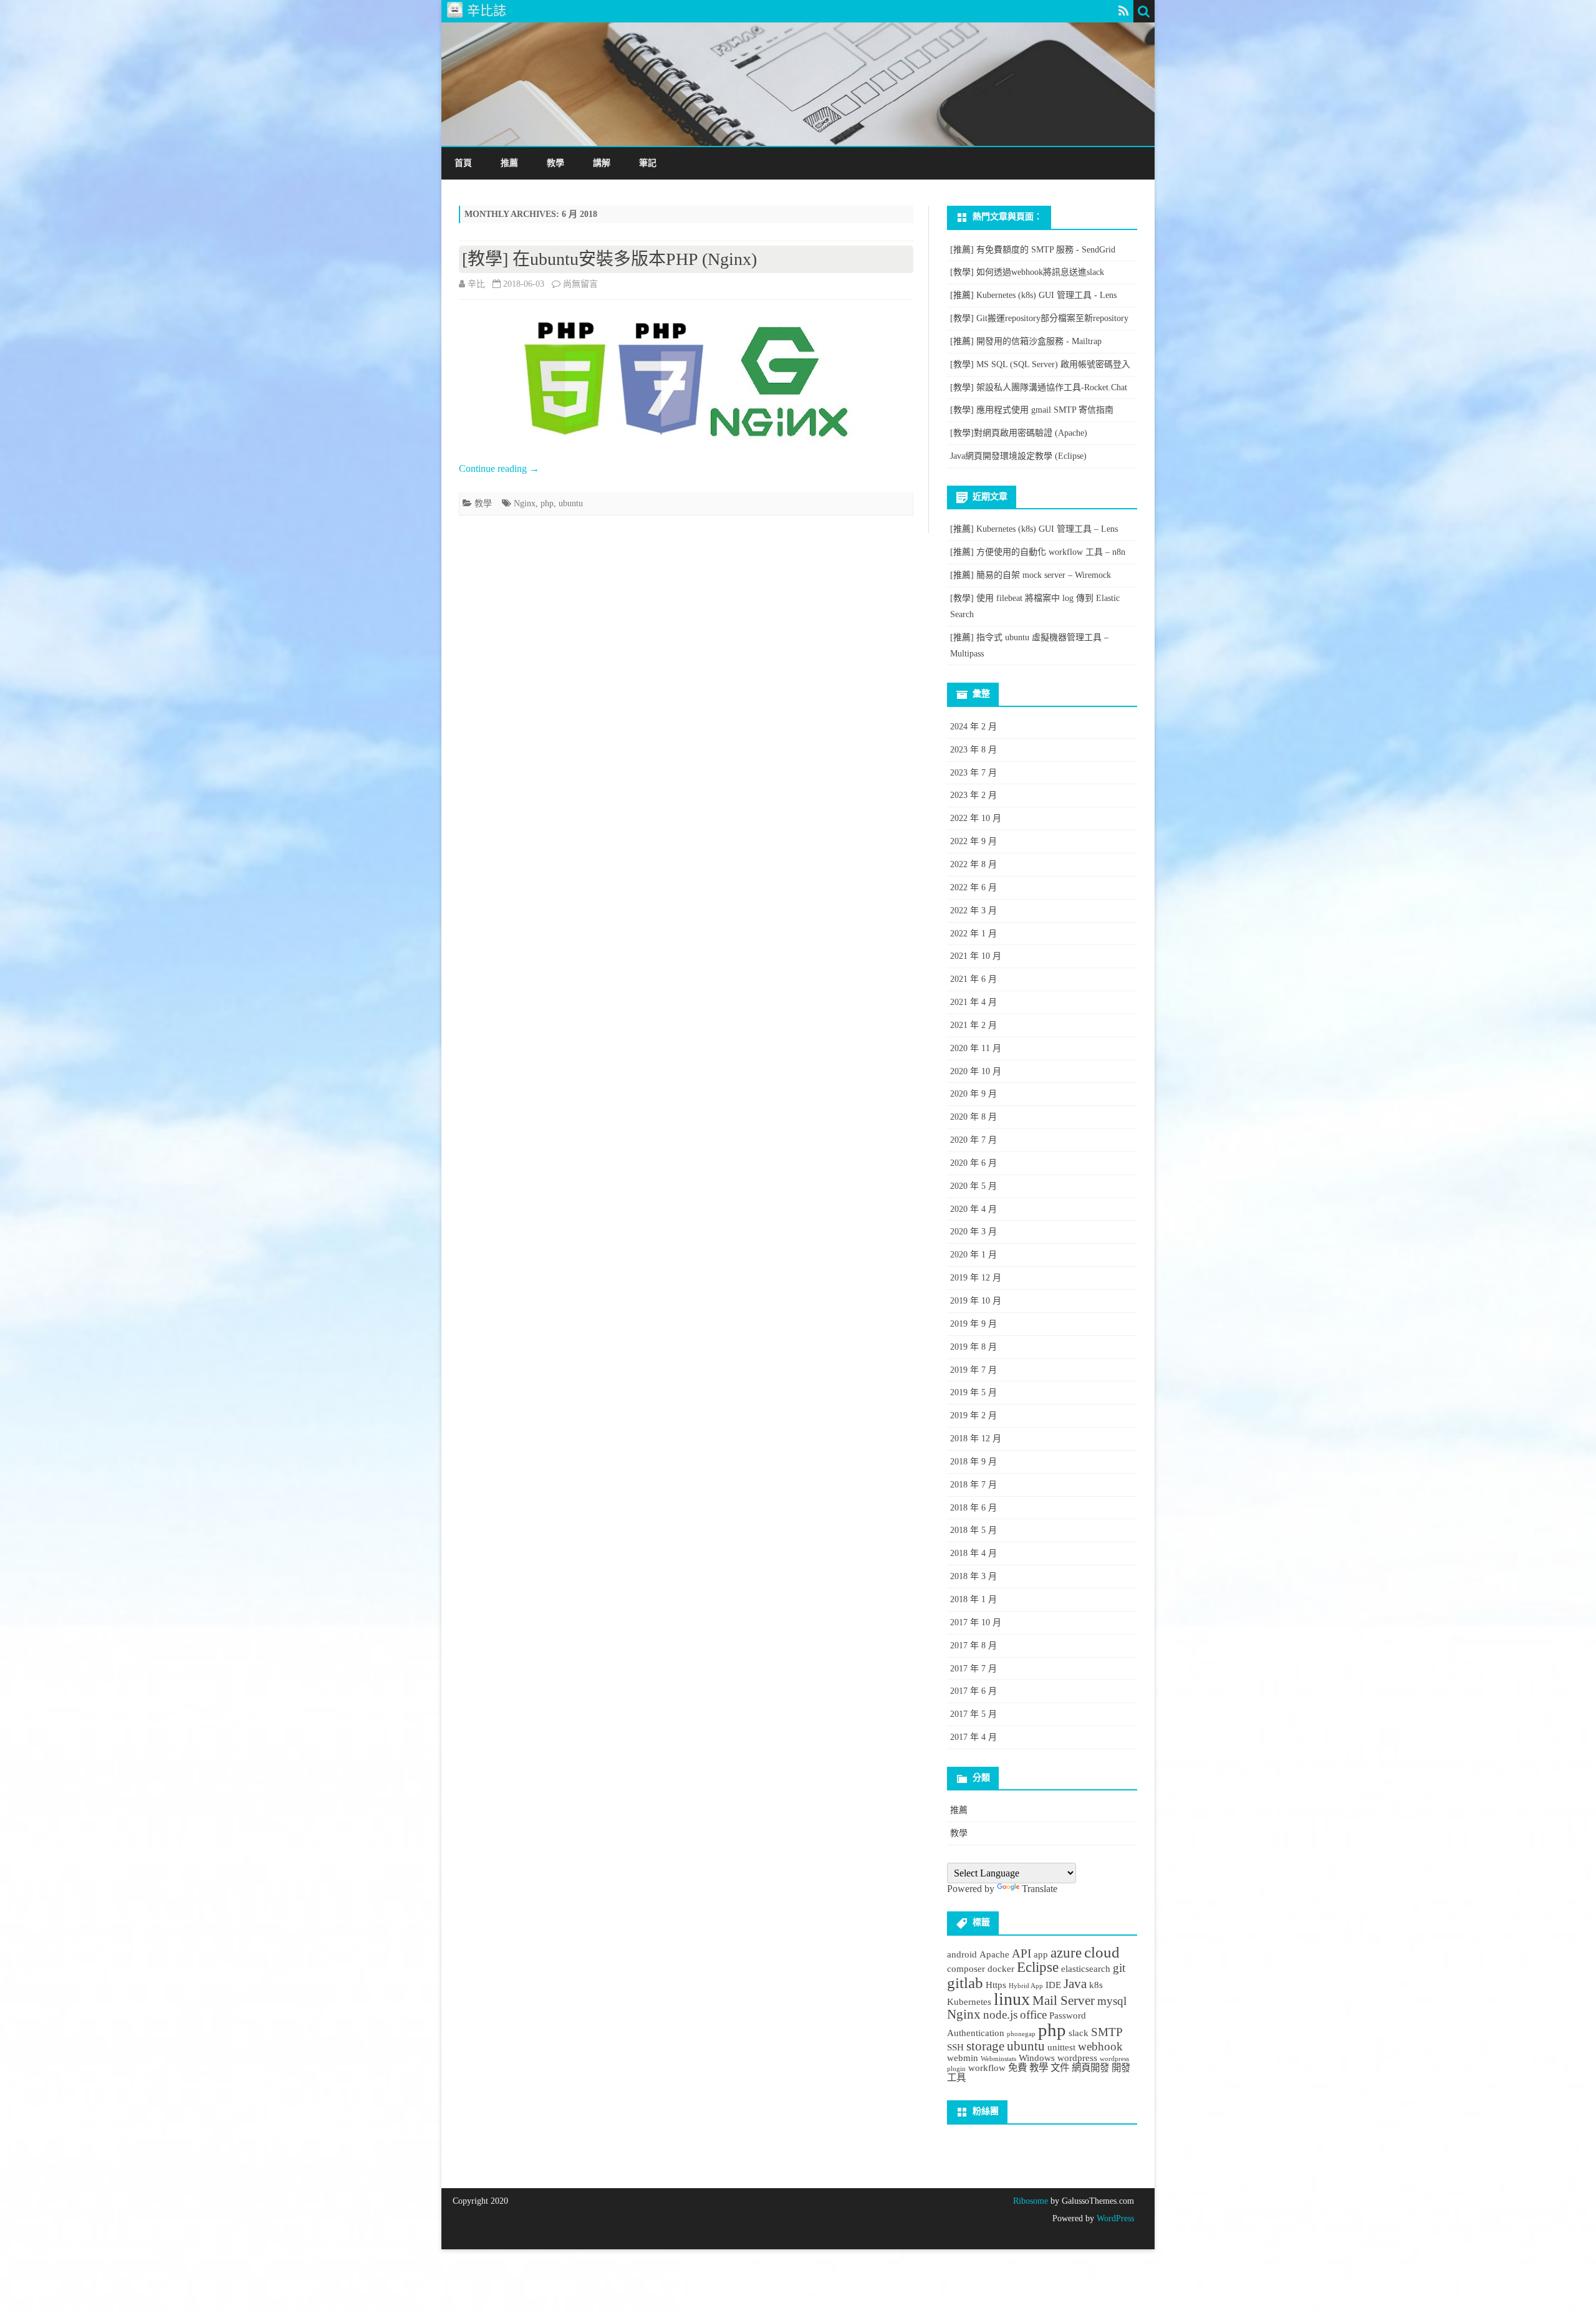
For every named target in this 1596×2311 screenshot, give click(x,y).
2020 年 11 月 (976, 1048)
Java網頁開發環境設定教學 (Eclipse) (1018, 456)
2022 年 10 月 (976, 818)
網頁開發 (1090, 2068)
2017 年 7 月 (973, 1669)
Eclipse (1038, 1967)
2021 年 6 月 (973, 979)
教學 (555, 163)
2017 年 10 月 (976, 1622)
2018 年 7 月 (973, 1485)
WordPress (1114, 2218)
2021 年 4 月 (973, 1002)
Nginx (525, 503)
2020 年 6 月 (973, 1163)
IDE (1053, 1985)
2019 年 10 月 (976, 1301)
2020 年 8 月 (973, 1117)
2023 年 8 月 (973, 750)
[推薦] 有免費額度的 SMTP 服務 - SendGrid (1033, 250)
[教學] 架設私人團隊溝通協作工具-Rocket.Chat (1039, 387)
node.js (1000, 2015)
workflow (987, 2068)
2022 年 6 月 (973, 887)
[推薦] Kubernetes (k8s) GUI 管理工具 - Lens (1033, 295)
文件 (1060, 2068)
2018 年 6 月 (973, 1508)
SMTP (1107, 2032)
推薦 (509, 163)
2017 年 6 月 (973, 1691)
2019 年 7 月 (973, 1370)
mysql (1112, 2001)
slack (1079, 2033)
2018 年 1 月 (973, 1599)
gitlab (965, 1982)
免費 (1017, 2068)
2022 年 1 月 (973, 934)
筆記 (648, 163)
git (1119, 1968)
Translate (1040, 1889)
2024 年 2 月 (973, 727)
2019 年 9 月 (973, 1324)
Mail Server (1064, 2001)
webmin (963, 2058)
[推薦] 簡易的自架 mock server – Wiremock (1031, 575)
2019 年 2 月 (973, 1415)
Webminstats (998, 2059)
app (1041, 1954)
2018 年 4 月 (973, 1553)
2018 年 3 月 (973, 1576)
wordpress (1077, 2058)
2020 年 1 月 (973, 1255)
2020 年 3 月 (973, 1232)
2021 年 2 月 (973, 1025)
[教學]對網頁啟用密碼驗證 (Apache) (1019, 433)
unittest (1061, 2047)
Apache (994, 1954)
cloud (1102, 1952)
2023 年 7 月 (973, 773)
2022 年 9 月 (973, 841)
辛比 (476, 284)
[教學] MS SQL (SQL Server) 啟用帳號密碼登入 (1040, 364)
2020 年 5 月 (973, 1186)
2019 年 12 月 (976, 1278)
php (547, 503)
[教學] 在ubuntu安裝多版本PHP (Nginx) (609, 259)
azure (1066, 1953)
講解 (602, 163)
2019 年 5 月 (973, 1392)
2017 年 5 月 (973, 1714)
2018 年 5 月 (973, 1530)
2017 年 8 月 (973, 1646)
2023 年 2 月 (973, 795)
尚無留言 (580, 284)
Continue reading (499, 468)
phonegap (1021, 2034)
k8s (1096, 1985)
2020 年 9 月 (973, 1094)
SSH (955, 2047)
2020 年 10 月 (976, 1071)
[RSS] (1124, 11)
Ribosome (1031, 2201)
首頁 (463, 163)
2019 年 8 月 (973, 1347)
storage (985, 2046)
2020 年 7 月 (973, 1140)
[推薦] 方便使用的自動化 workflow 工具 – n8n (1038, 552)
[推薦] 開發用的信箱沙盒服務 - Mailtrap (1026, 341)
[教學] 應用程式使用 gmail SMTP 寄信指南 (1032, 410)
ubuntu (571, 503)
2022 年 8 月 (973, 864)
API (1022, 1953)
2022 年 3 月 (973, 910)
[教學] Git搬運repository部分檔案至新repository (1039, 318)
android (962, 1954)
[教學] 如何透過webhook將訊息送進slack (1027, 272)
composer (966, 1968)
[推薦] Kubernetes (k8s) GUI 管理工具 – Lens (1034, 529)
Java (1075, 1984)
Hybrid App (1026, 1986)
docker (1001, 1968)
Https (996, 1985)
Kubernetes (969, 2001)
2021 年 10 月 (976, 956)
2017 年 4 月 (973, 1737)
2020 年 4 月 (973, 1209)
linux (1012, 1999)
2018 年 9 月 (973, 1462)
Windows (1037, 2058)
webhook (1100, 2046)
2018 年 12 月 (976, 1439)
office (1033, 2015)
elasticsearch (1086, 1968)
